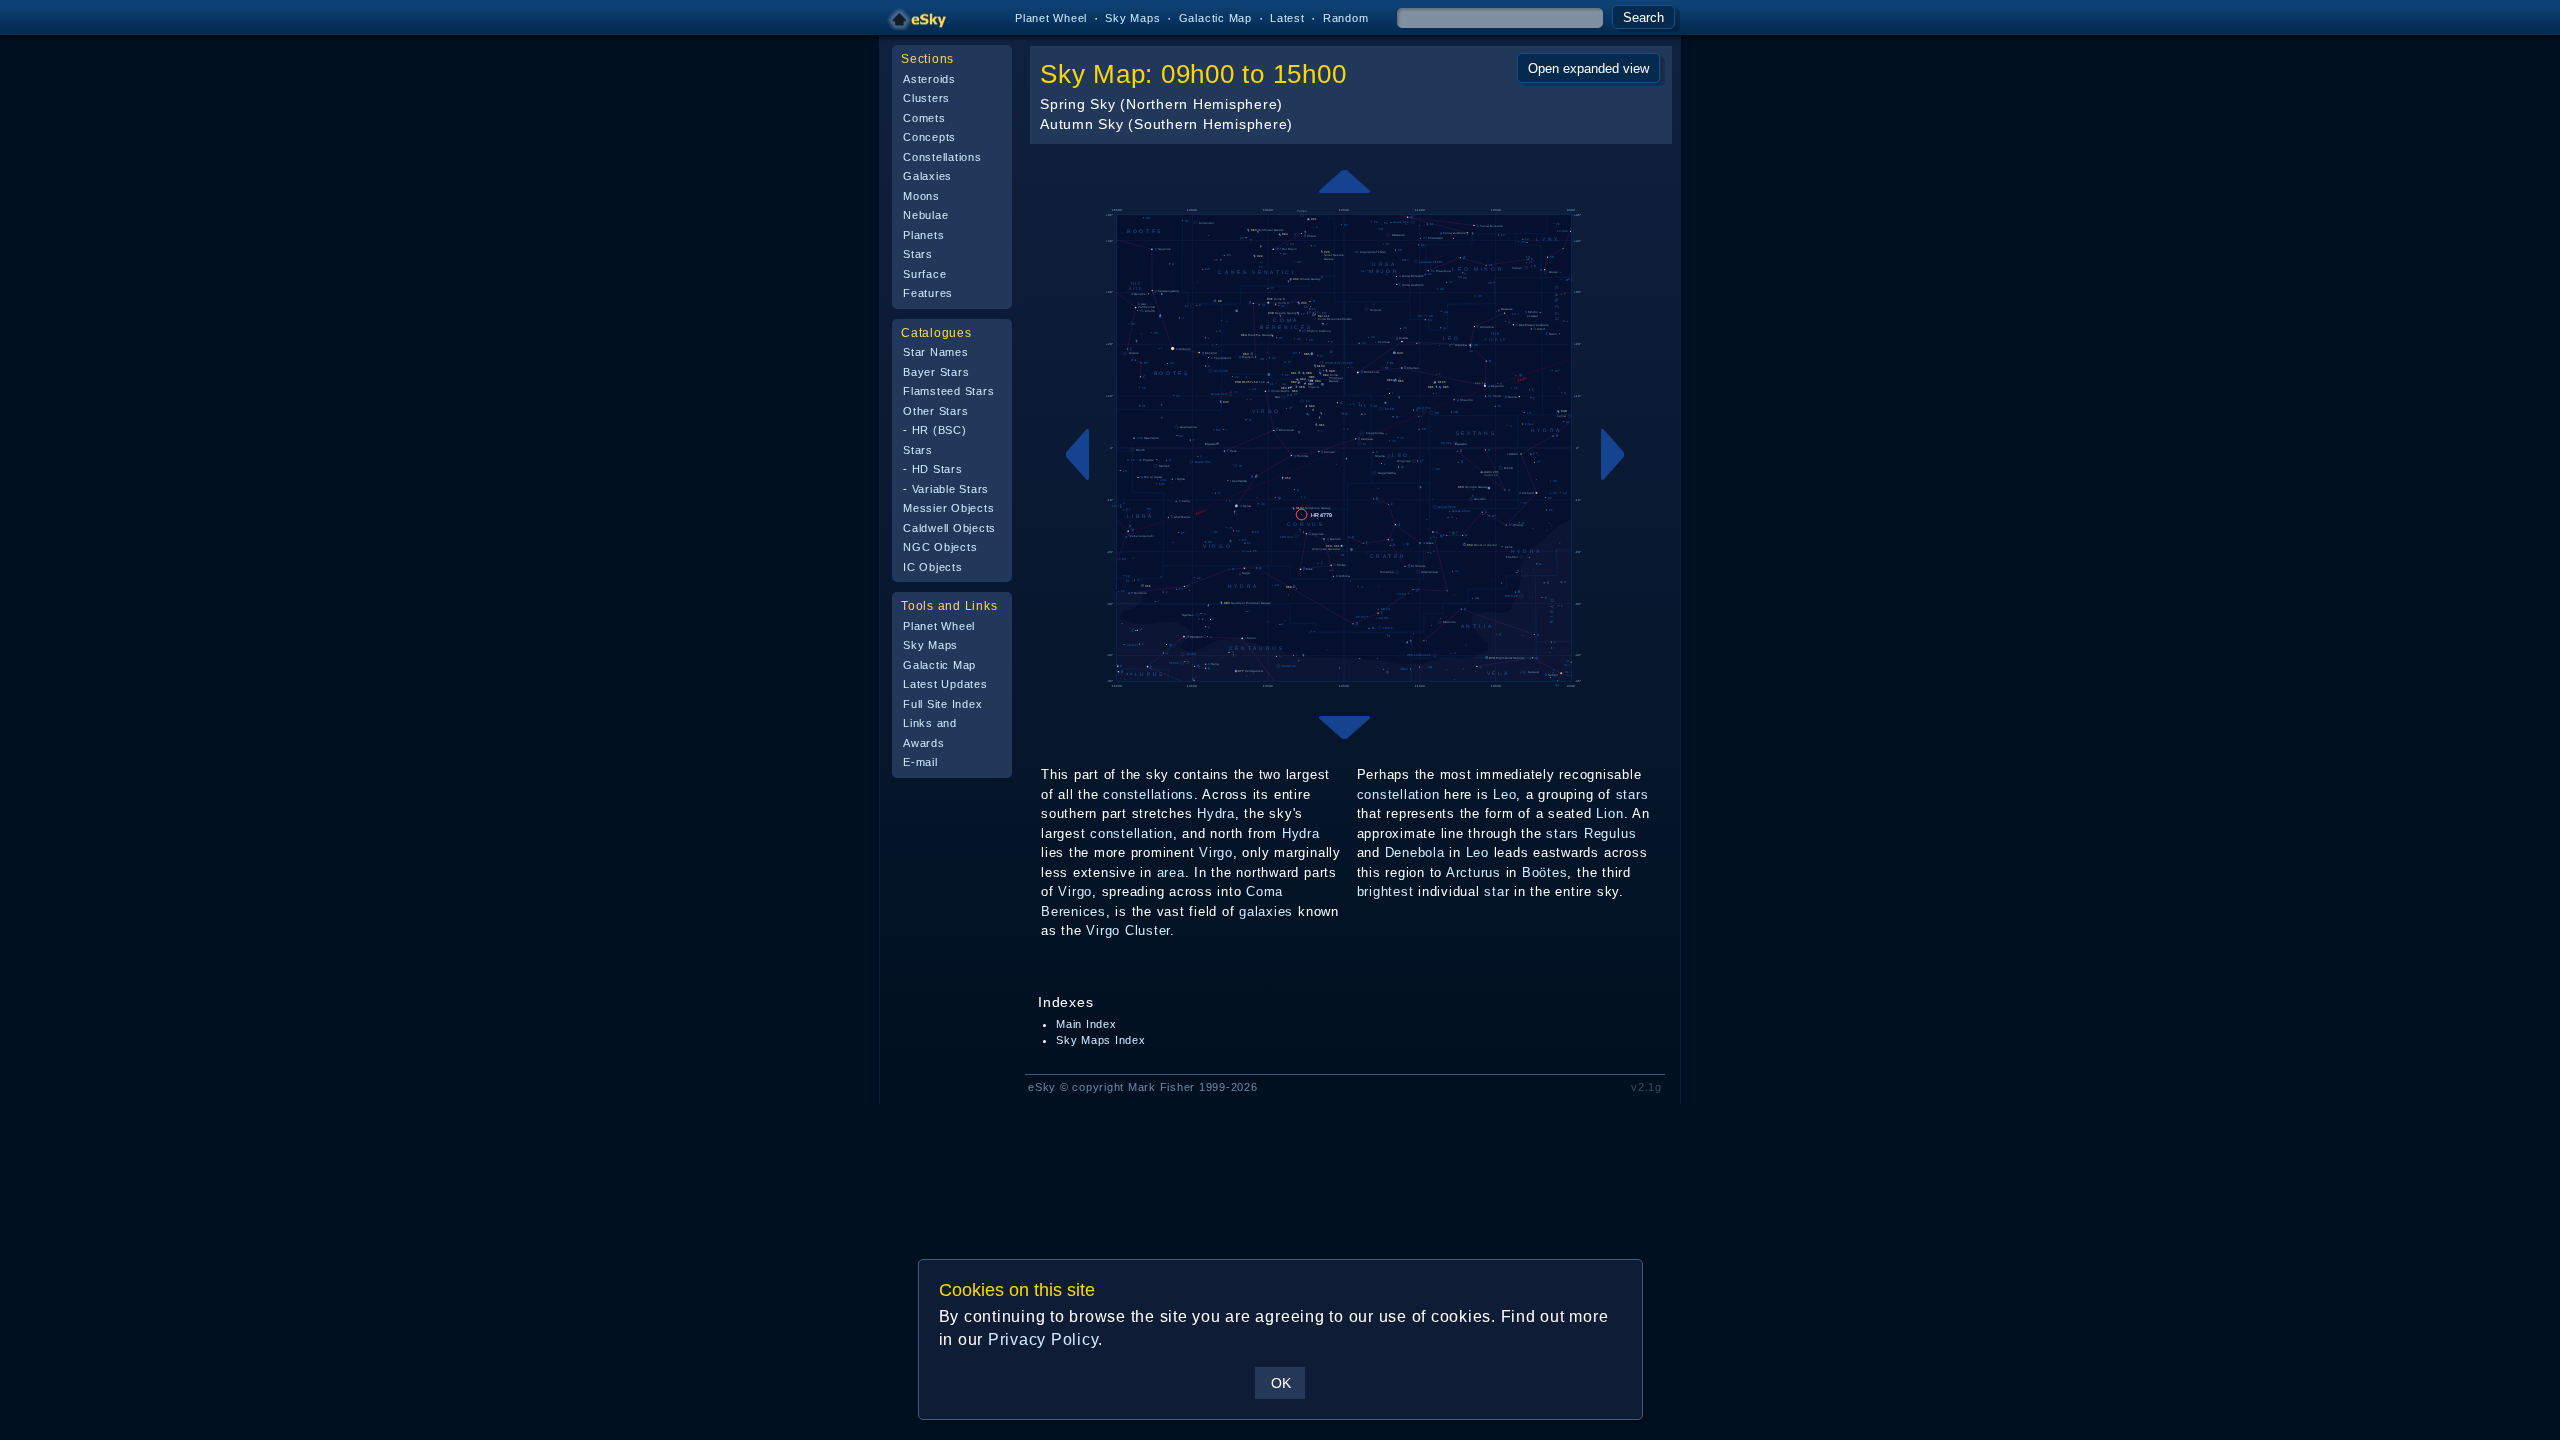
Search (1643, 17)
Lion (1609, 813)
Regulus (1610, 833)
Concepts (929, 137)
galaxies (1266, 911)
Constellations (942, 157)
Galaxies (927, 176)
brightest (1385, 891)
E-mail (920, 762)
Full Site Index (942, 704)
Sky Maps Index (1101, 1040)
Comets (924, 118)
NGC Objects (940, 547)
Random (1346, 18)
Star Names (936, 352)
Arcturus (1473, 872)
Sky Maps (1132, 18)
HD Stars (937, 469)
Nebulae (925, 215)
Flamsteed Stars (948, 391)
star (1496, 891)
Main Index (1086, 1024)
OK (1281, 1383)
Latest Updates (945, 684)
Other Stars (935, 411)
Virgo (1216, 852)
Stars (918, 254)
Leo (1504, 794)
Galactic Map (1215, 18)
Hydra (1216, 813)
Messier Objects (948, 508)
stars (1632, 794)
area (1171, 872)
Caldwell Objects (949, 528)
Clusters (926, 98)
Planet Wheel (1051, 18)
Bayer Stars (936, 372)
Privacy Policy (1043, 1339)
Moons (921, 196)
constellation (1131, 833)
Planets (923, 235)
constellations (1148, 794)
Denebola (1415, 852)
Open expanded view (1588, 68)
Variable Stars (951, 489)
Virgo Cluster (1128, 930)
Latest (1287, 18)
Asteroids (929, 79)
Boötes (1545, 872)
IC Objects (933, 567)
